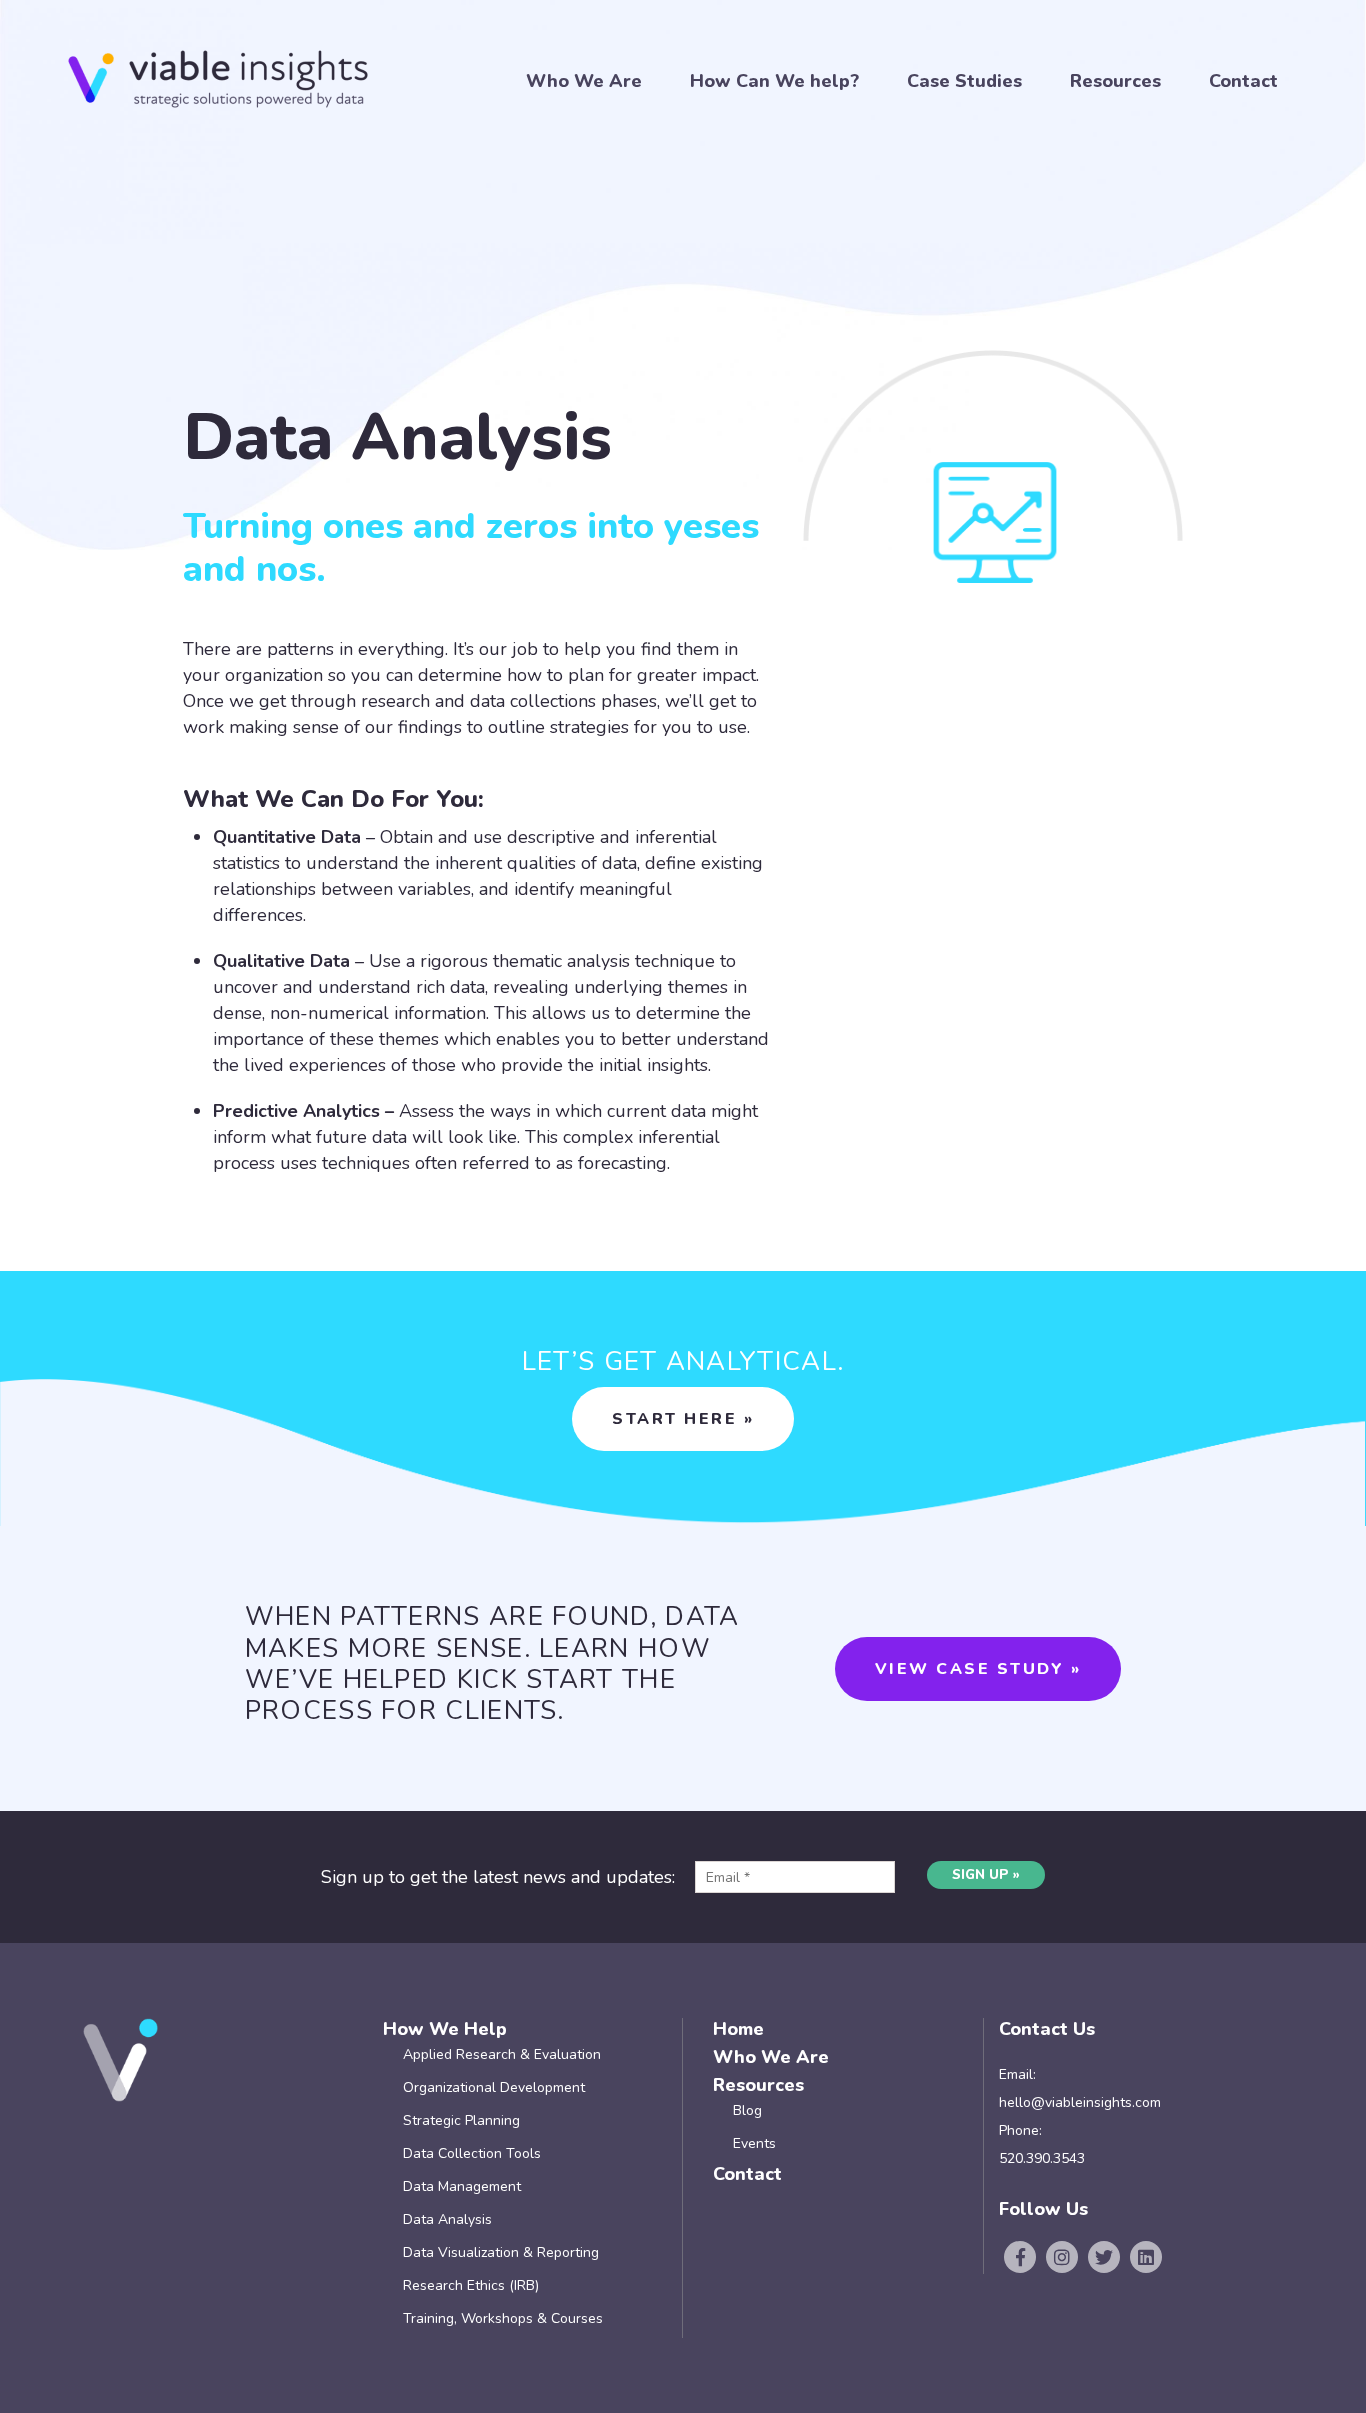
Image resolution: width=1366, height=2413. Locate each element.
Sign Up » (986, 1875)
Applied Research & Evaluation (502, 2054)
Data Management (462, 2186)
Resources (1115, 81)
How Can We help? (774, 81)
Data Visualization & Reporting (501, 2252)
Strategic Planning (461, 2120)
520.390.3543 (1042, 2158)
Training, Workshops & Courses (503, 2318)
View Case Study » (978, 1669)
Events (754, 2143)
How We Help (445, 2029)
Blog (747, 2110)
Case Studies (964, 81)
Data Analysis (447, 2219)
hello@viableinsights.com (1080, 2102)
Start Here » (683, 1419)
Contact (1243, 81)
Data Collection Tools (472, 2153)
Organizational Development (494, 2087)
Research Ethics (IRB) (471, 2285)
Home (738, 2029)
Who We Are (584, 81)
